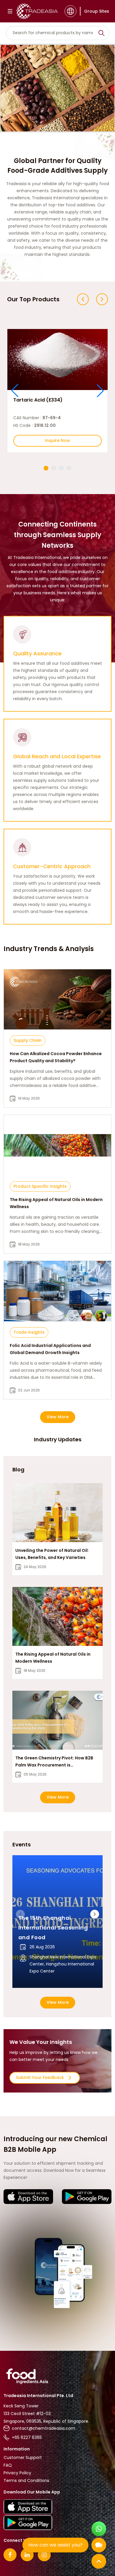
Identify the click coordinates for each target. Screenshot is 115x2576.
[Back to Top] (99, 2561)
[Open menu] (10, 11)
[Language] (70, 11)
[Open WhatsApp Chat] (99, 2529)
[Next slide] (102, 299)
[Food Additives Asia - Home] (37, 11)
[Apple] (28, 2197)
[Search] (101, 33)
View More (58, 1417)
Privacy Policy (17, 2473)
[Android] (87, 2197)
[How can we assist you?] (99, 2545)
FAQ (8, 2465)
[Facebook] (10, 2555)
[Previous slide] (83, 299)
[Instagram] (44, 2555)
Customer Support (23, 2457)
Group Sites (97, 11)
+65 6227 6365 (27, 2437)
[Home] (57, 2376)
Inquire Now (57, 440)
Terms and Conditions (26, 2480)
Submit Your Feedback (40, 2077)
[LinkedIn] (27, 2555)
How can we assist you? (55, 2545)
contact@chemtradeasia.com (43, 2428)
